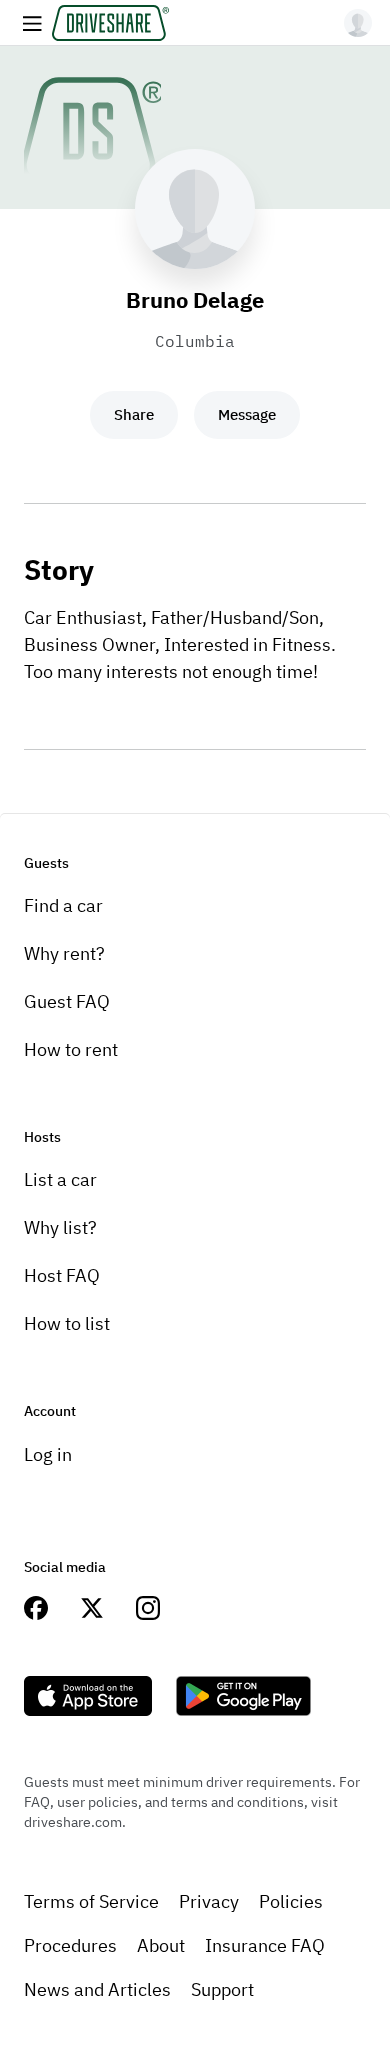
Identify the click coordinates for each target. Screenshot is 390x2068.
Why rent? (64, 953)
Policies (291, 1901)
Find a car (63, 905)
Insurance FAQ (265, 1945)
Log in (48, 1454)
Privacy (209, 1901)
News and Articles (97, 1989)
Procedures (70, 1945)
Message (247, 414)
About (161, 1945)
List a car (60, 1179)
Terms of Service (91, 1901)
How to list (67, 1323)
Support (222, 1989)
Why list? (60, 1227)
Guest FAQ (67, 1001)
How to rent (71, 1049)
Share (134, 414)
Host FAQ (62, 1275)
